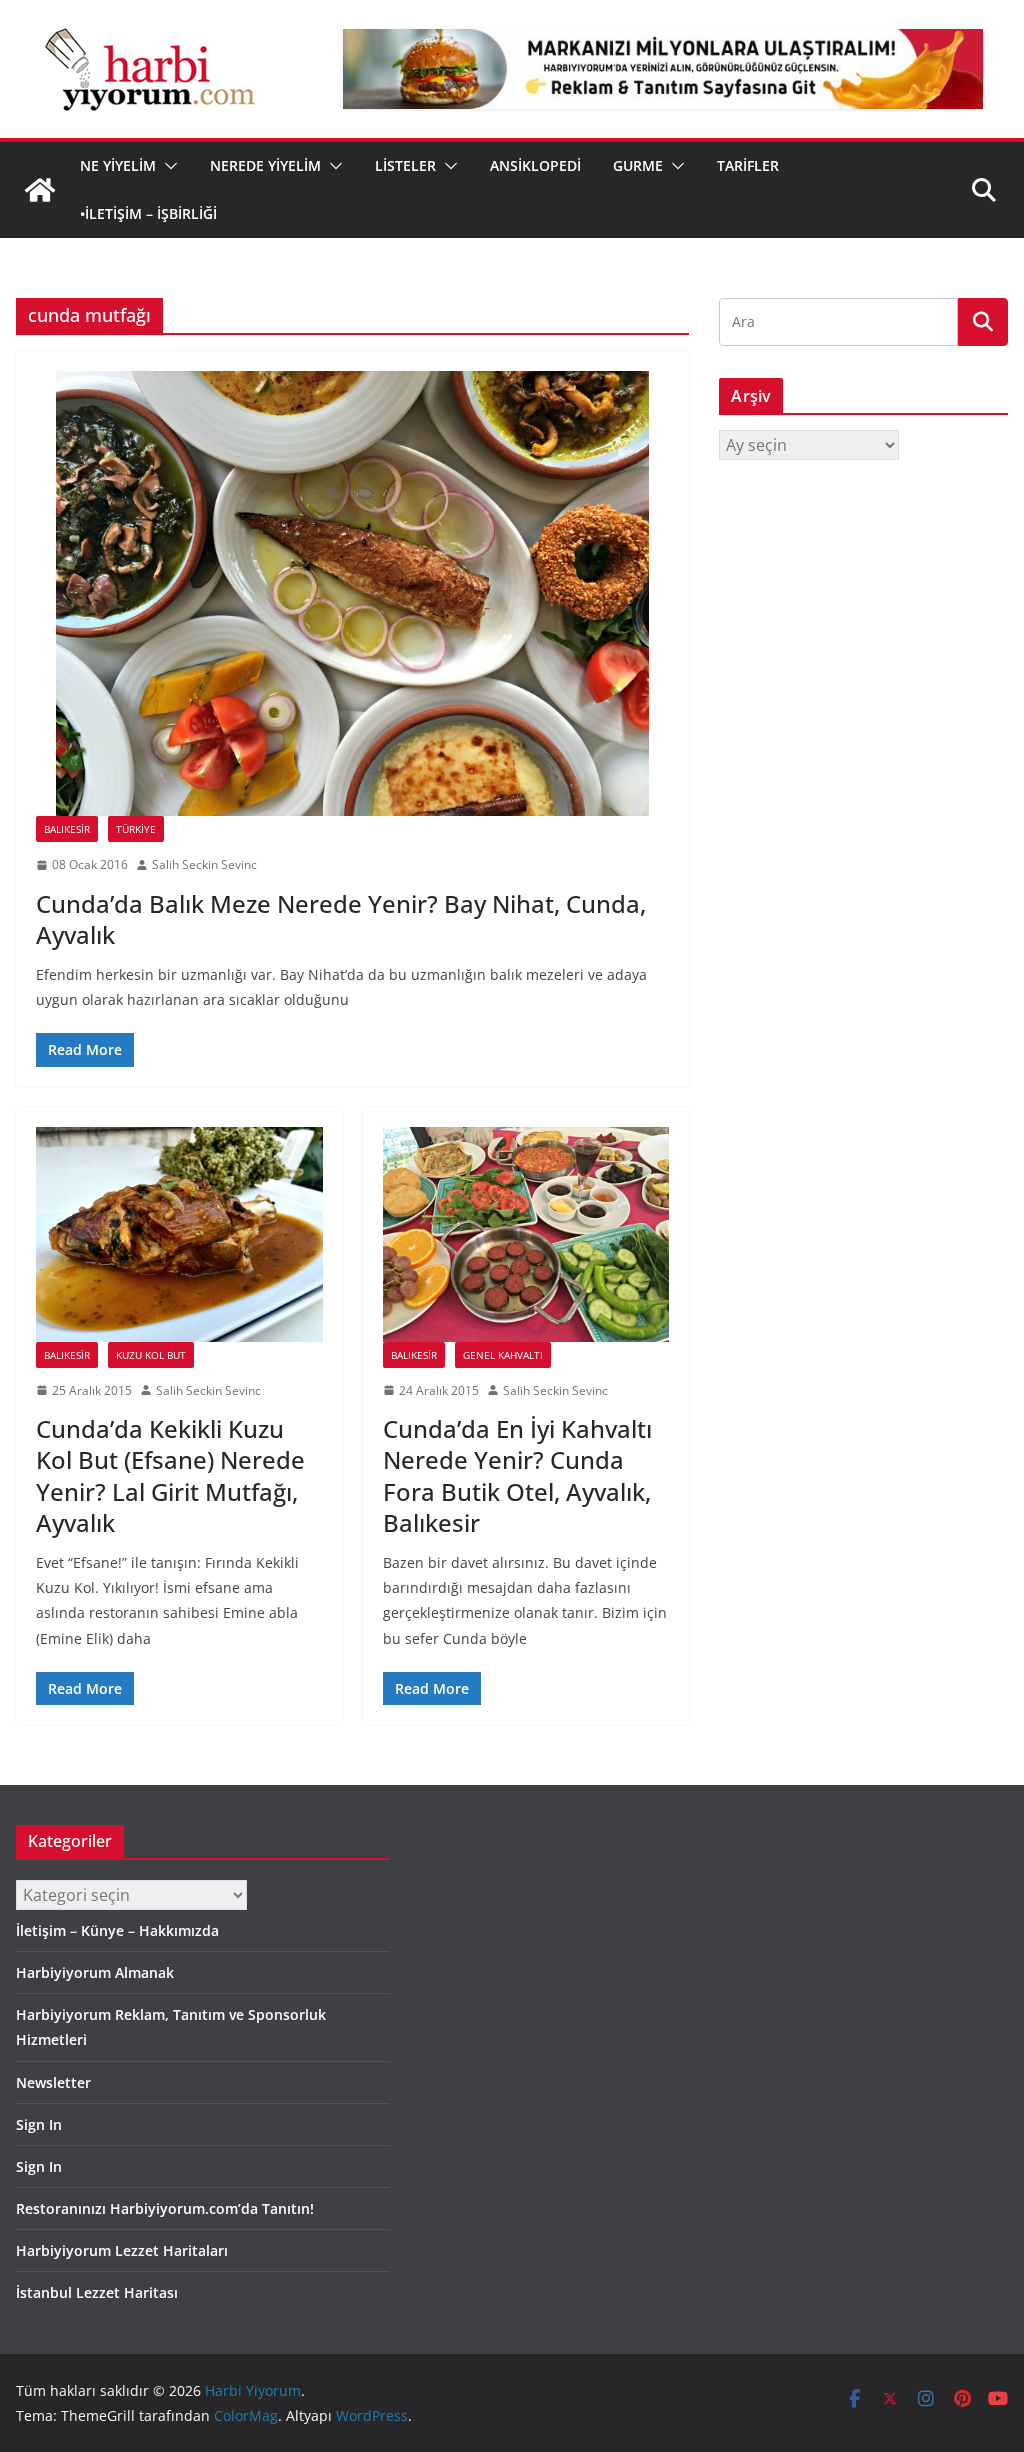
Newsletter (53, 2082)
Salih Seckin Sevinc (204, 864)
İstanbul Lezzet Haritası (97, 2292)
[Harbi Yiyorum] (40, 190)
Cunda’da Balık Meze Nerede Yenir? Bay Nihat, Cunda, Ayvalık (341, 919)
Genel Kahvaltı (503, 1355)
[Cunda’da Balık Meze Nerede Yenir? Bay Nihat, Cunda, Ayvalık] (352, 593)
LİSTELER (405, 165)
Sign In (39, 2124)
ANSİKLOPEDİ (535, 165)
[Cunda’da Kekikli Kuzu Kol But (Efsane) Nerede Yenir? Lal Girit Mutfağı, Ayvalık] (179, 1234)
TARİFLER (748, 165)
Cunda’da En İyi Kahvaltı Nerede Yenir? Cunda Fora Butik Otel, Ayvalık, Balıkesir (517, 1475)
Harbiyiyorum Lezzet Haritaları (122, 2250)
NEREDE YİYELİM (265, 165)
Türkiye (136, 829)
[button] (167, 166)
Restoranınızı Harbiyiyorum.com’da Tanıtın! (165, 2208)
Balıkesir (67, 829)
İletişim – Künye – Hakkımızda (117, 1930)
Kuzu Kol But (151, 1355)
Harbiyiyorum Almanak (95, 1972)
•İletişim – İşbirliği (148, 213)
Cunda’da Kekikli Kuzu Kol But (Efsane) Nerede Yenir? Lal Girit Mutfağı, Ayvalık (170, 1475)
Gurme (638, 165)
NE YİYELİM (118, 165)
